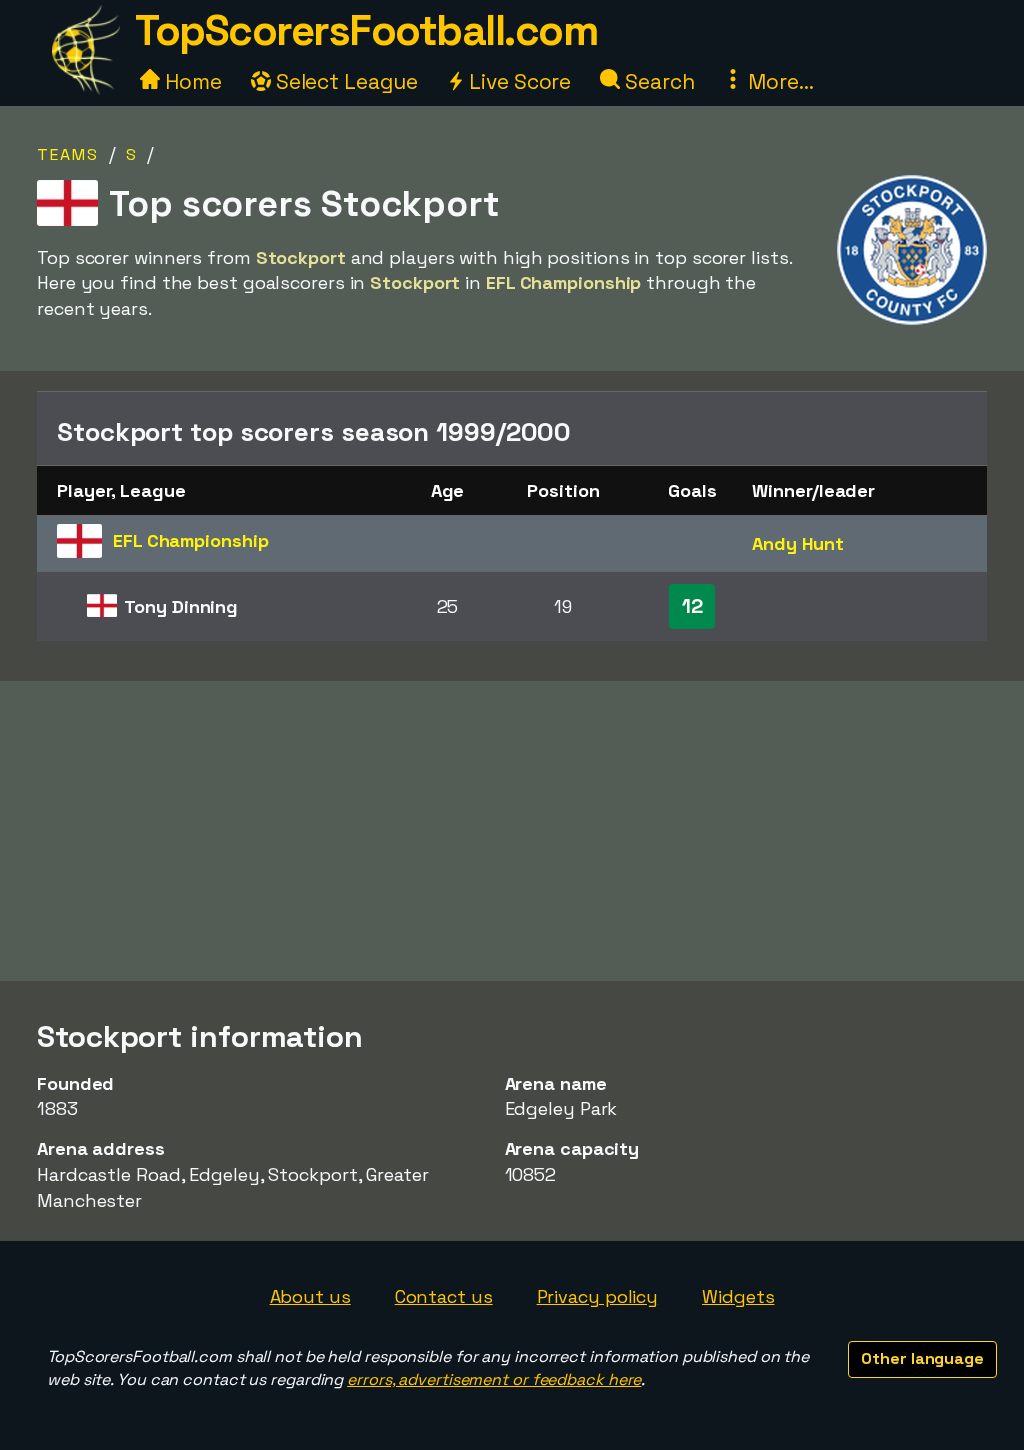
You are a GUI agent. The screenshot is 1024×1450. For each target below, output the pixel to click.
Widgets (738, 1296)
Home (191, 81)
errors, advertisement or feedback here (494, 1379)
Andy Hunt (797, 543)
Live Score (517, 81)
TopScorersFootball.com (366, 30)
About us (310, 1296)
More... (778, 81)
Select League (344, 81)
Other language (922, 1358)
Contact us (444, 1296)
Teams (68, 154)
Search (657, 81)
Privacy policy (598, 1296)
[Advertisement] (512, 831)
